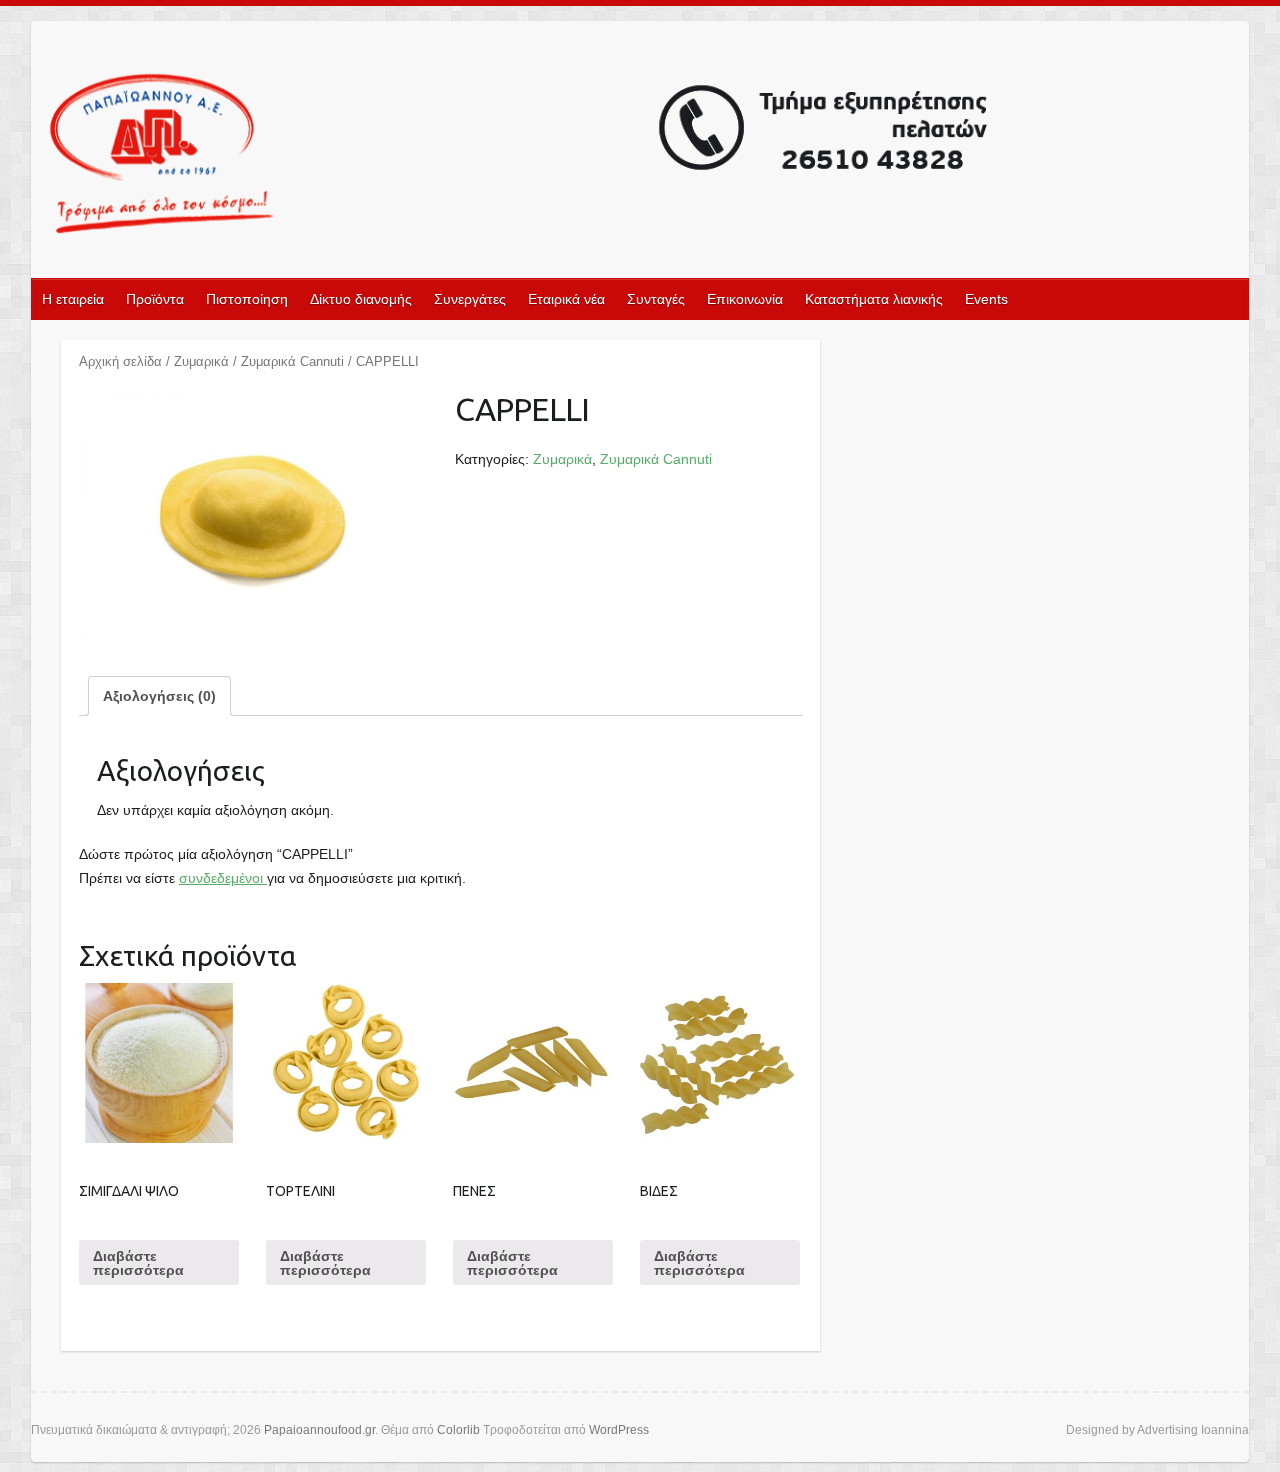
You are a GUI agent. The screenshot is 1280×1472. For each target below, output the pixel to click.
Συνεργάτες (470, 299)
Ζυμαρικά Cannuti (292, 361)
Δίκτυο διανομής (361, 299)
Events (986, 299)
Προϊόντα (155, 299)
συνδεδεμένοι (223, 878)
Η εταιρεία (73, 299)
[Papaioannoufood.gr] (520, 155)
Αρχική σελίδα (120, 361)
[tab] (159, 696)
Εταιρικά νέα (566, 299)
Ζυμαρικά (201, 361)
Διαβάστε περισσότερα (138, 1263)
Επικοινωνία (745, 299)
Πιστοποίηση (247, 299)
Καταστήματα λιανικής (874, 299)
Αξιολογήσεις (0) (159, 696)
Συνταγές (656, 299)
